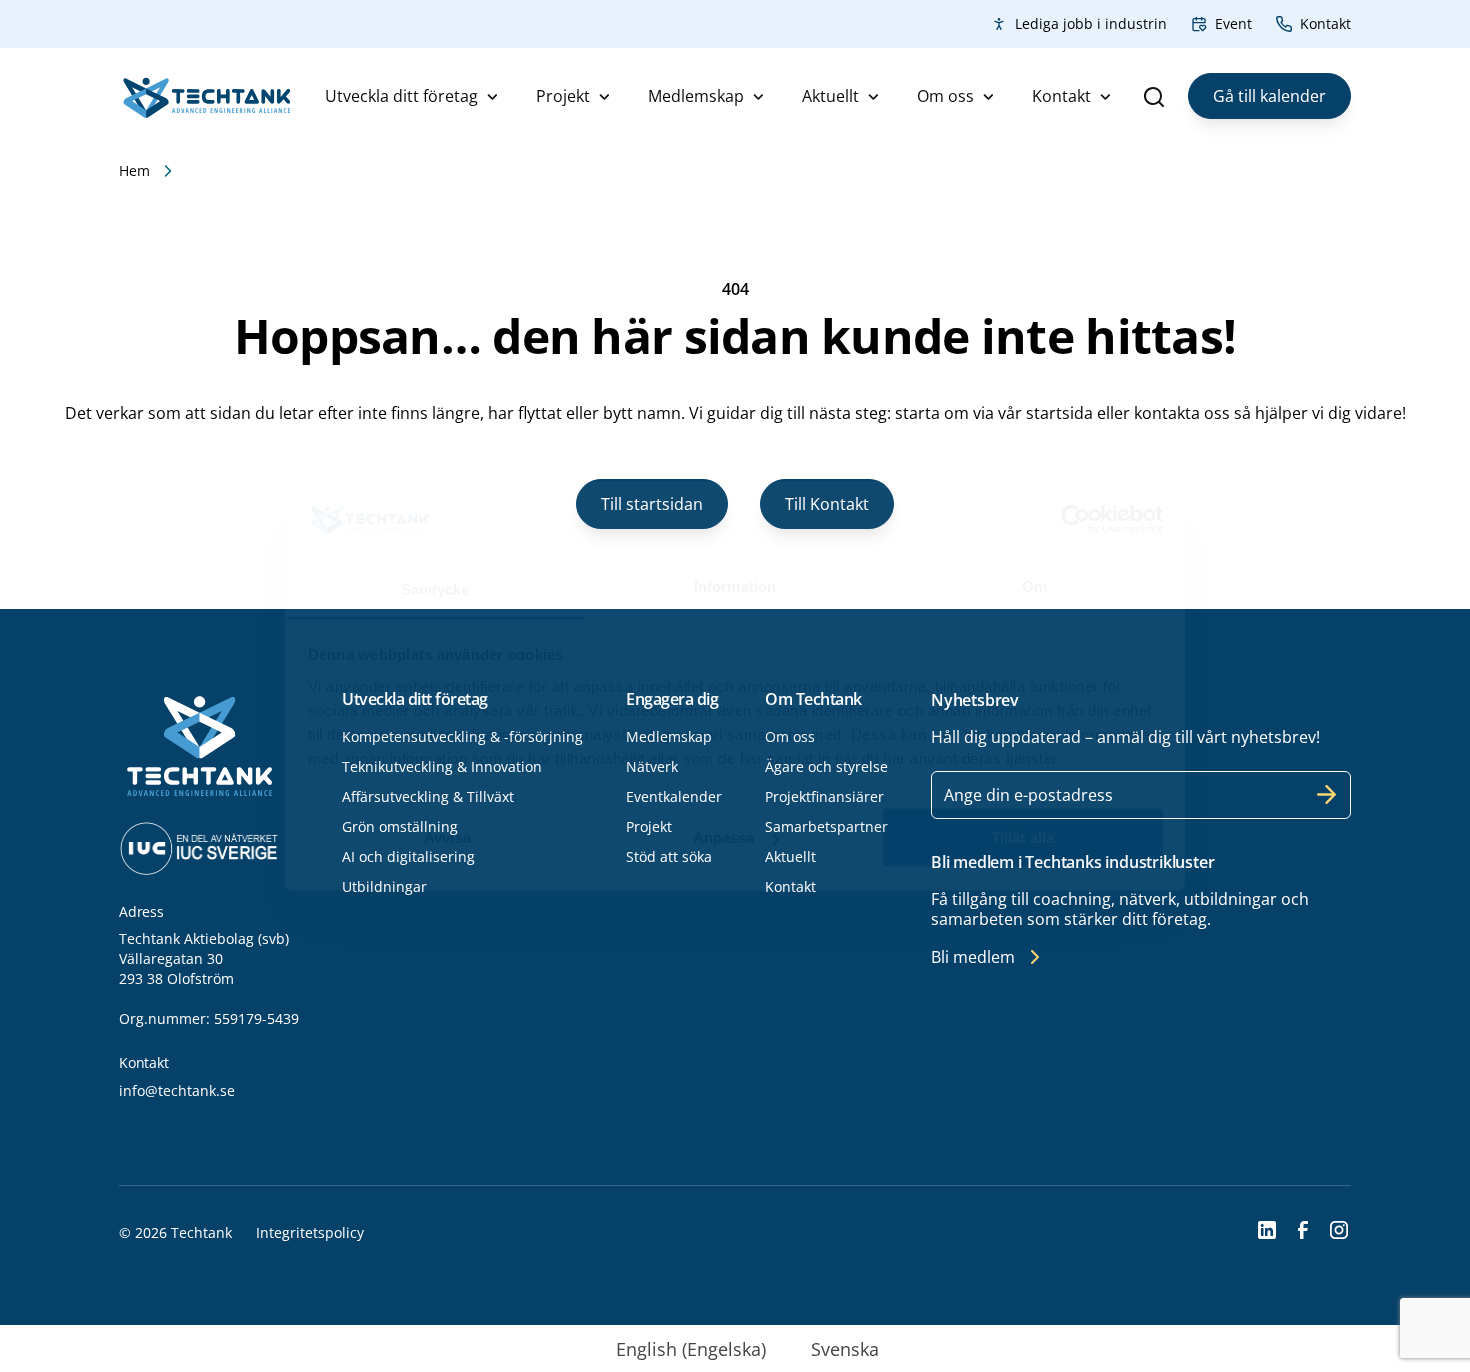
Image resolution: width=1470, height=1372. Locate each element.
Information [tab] (735, 585)
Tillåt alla (1022, 837)
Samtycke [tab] (435, 588)
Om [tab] (1034, 585)
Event (1233, 23)
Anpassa (724, 837)
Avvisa (447, 837)
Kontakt (1325, 23)
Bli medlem (973, 957)
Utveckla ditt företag (401, 96)
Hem (134, 170)
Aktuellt (830, 96)
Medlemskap (696, 96)
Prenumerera (1327, 795)
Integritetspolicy (310, 1232)
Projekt (563, 96)
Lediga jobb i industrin (1091, 23)
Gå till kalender (1269, 96)
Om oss (945, 96)
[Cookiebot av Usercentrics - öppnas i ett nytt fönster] (1075, 520)
